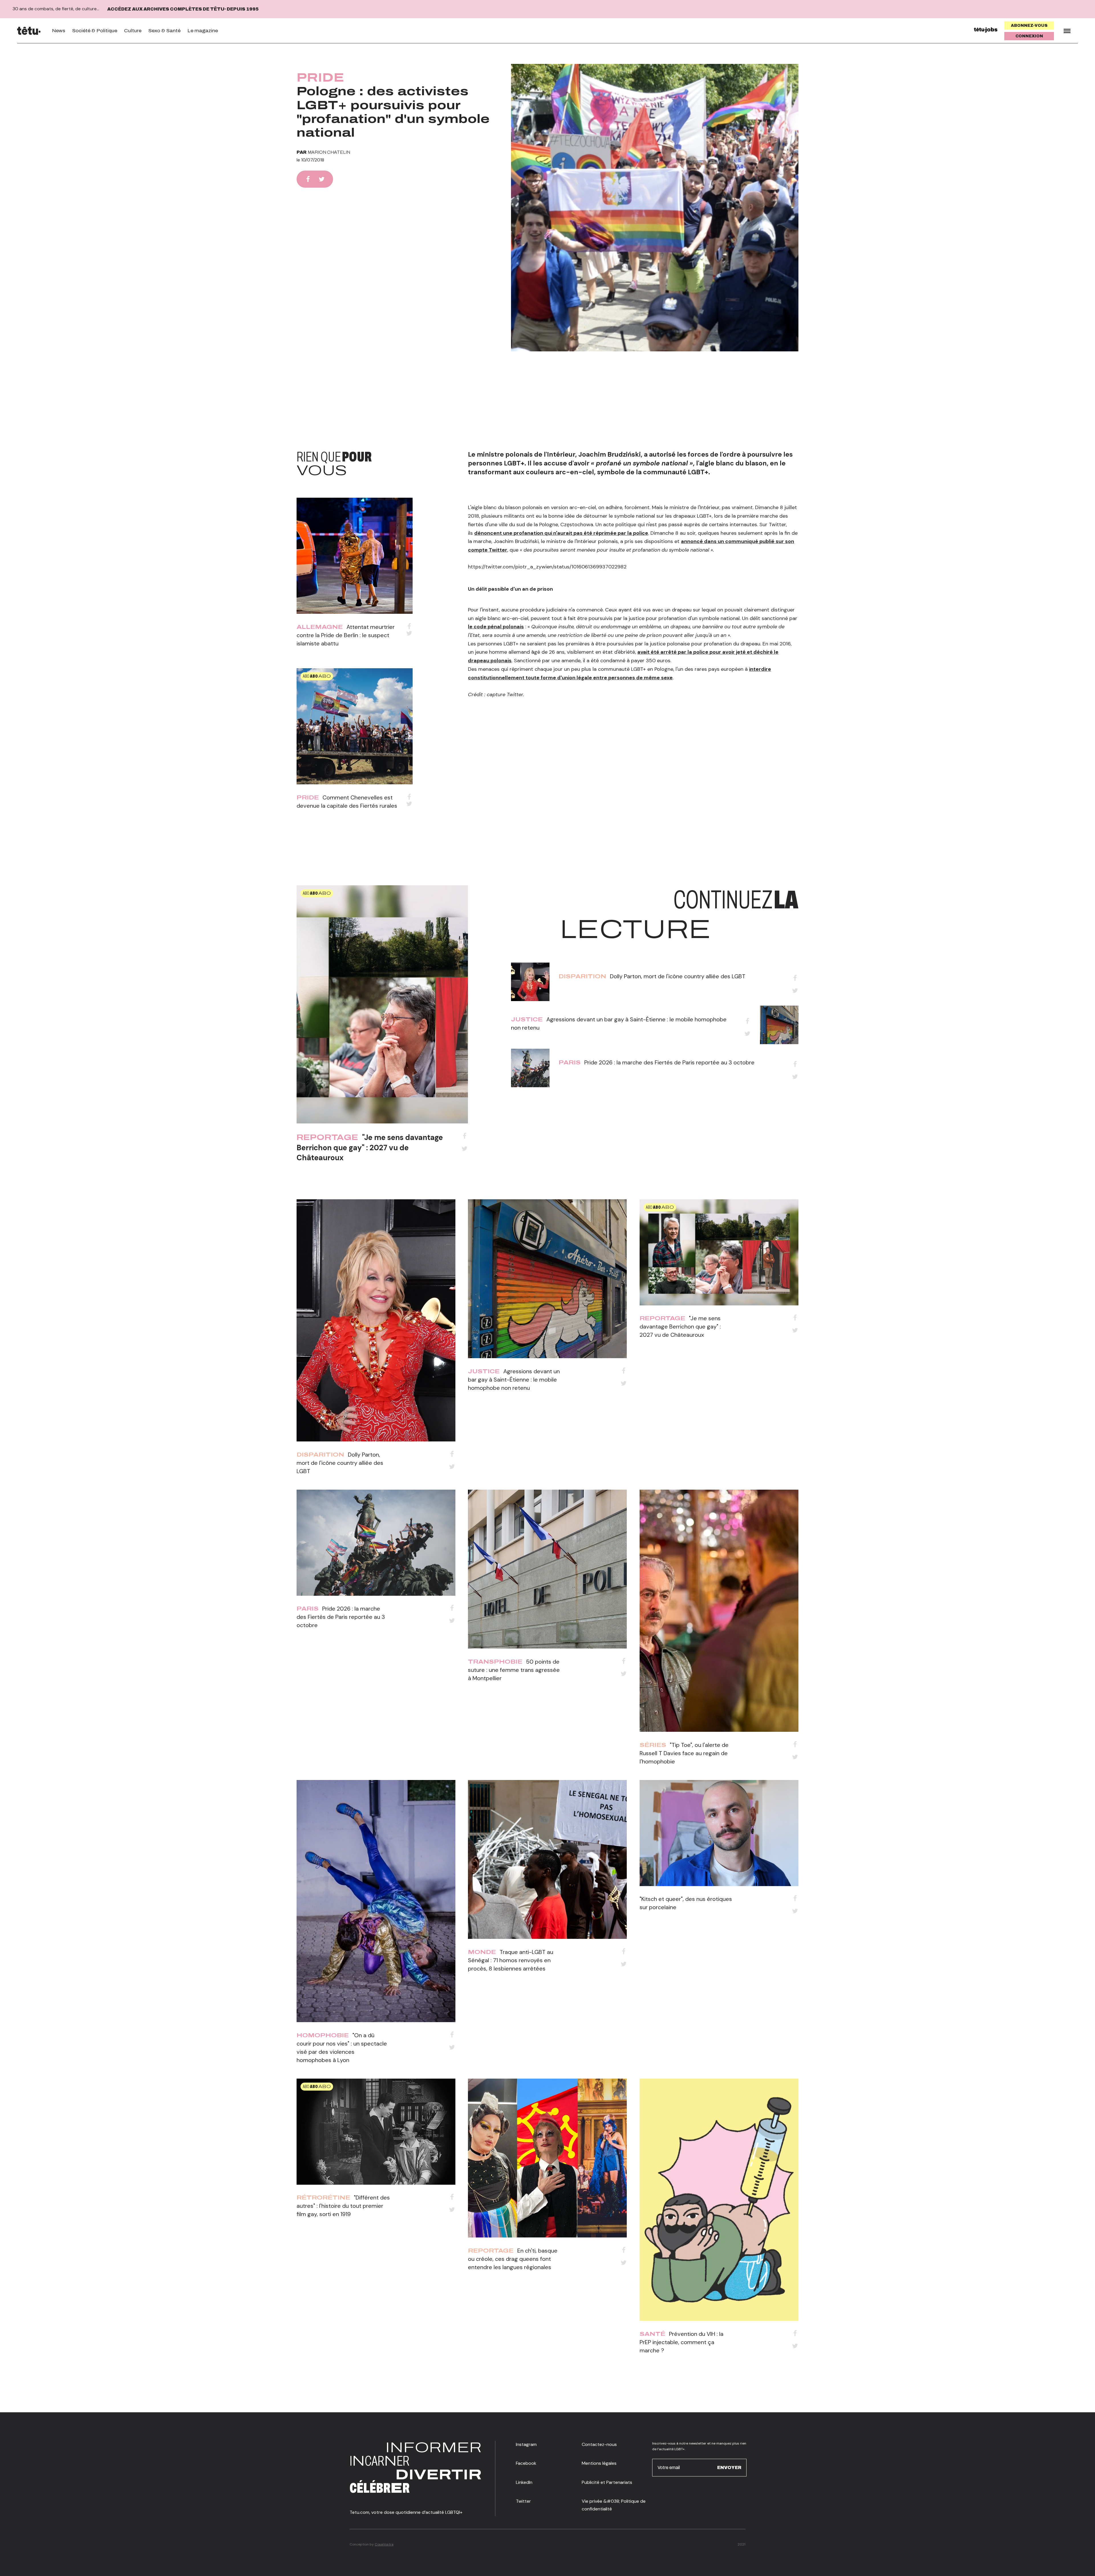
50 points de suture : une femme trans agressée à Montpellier (514, 1670)
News (59, 31)
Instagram (526, 2444)
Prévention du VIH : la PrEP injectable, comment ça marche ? (682, 2342)
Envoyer (729, 2467)
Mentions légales (599, 2463)
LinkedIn (524, 2482)
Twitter (523, 2501)
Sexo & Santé (164, 31)
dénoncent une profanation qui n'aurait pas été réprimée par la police (561, 533)
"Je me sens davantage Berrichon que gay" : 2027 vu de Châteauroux (370, 1147)
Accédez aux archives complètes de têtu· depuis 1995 (183, 9)
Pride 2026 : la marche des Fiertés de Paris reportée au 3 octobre (669, 1062)
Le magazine (203, 31)
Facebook (526, 2463)
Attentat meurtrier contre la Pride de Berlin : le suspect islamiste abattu (346, 635)
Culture (133, 31)
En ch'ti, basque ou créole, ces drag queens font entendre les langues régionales (513, 2259)
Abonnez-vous (1029, 26)
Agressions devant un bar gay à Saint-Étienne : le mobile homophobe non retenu (514, 1380)
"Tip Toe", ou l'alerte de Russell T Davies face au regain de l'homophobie (684, 1753)
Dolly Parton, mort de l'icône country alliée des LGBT (678, 976)
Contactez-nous (599, 2444)
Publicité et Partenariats (607, 2482)
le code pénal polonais (496, 627)
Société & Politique (95, 31)
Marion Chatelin (329, 152)
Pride (320, 78)
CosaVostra (384, 2544)
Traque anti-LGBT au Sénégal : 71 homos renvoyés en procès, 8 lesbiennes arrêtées (511, 1960)
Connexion (1029, 36)
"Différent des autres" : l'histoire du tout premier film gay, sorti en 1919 (343, 2206)
